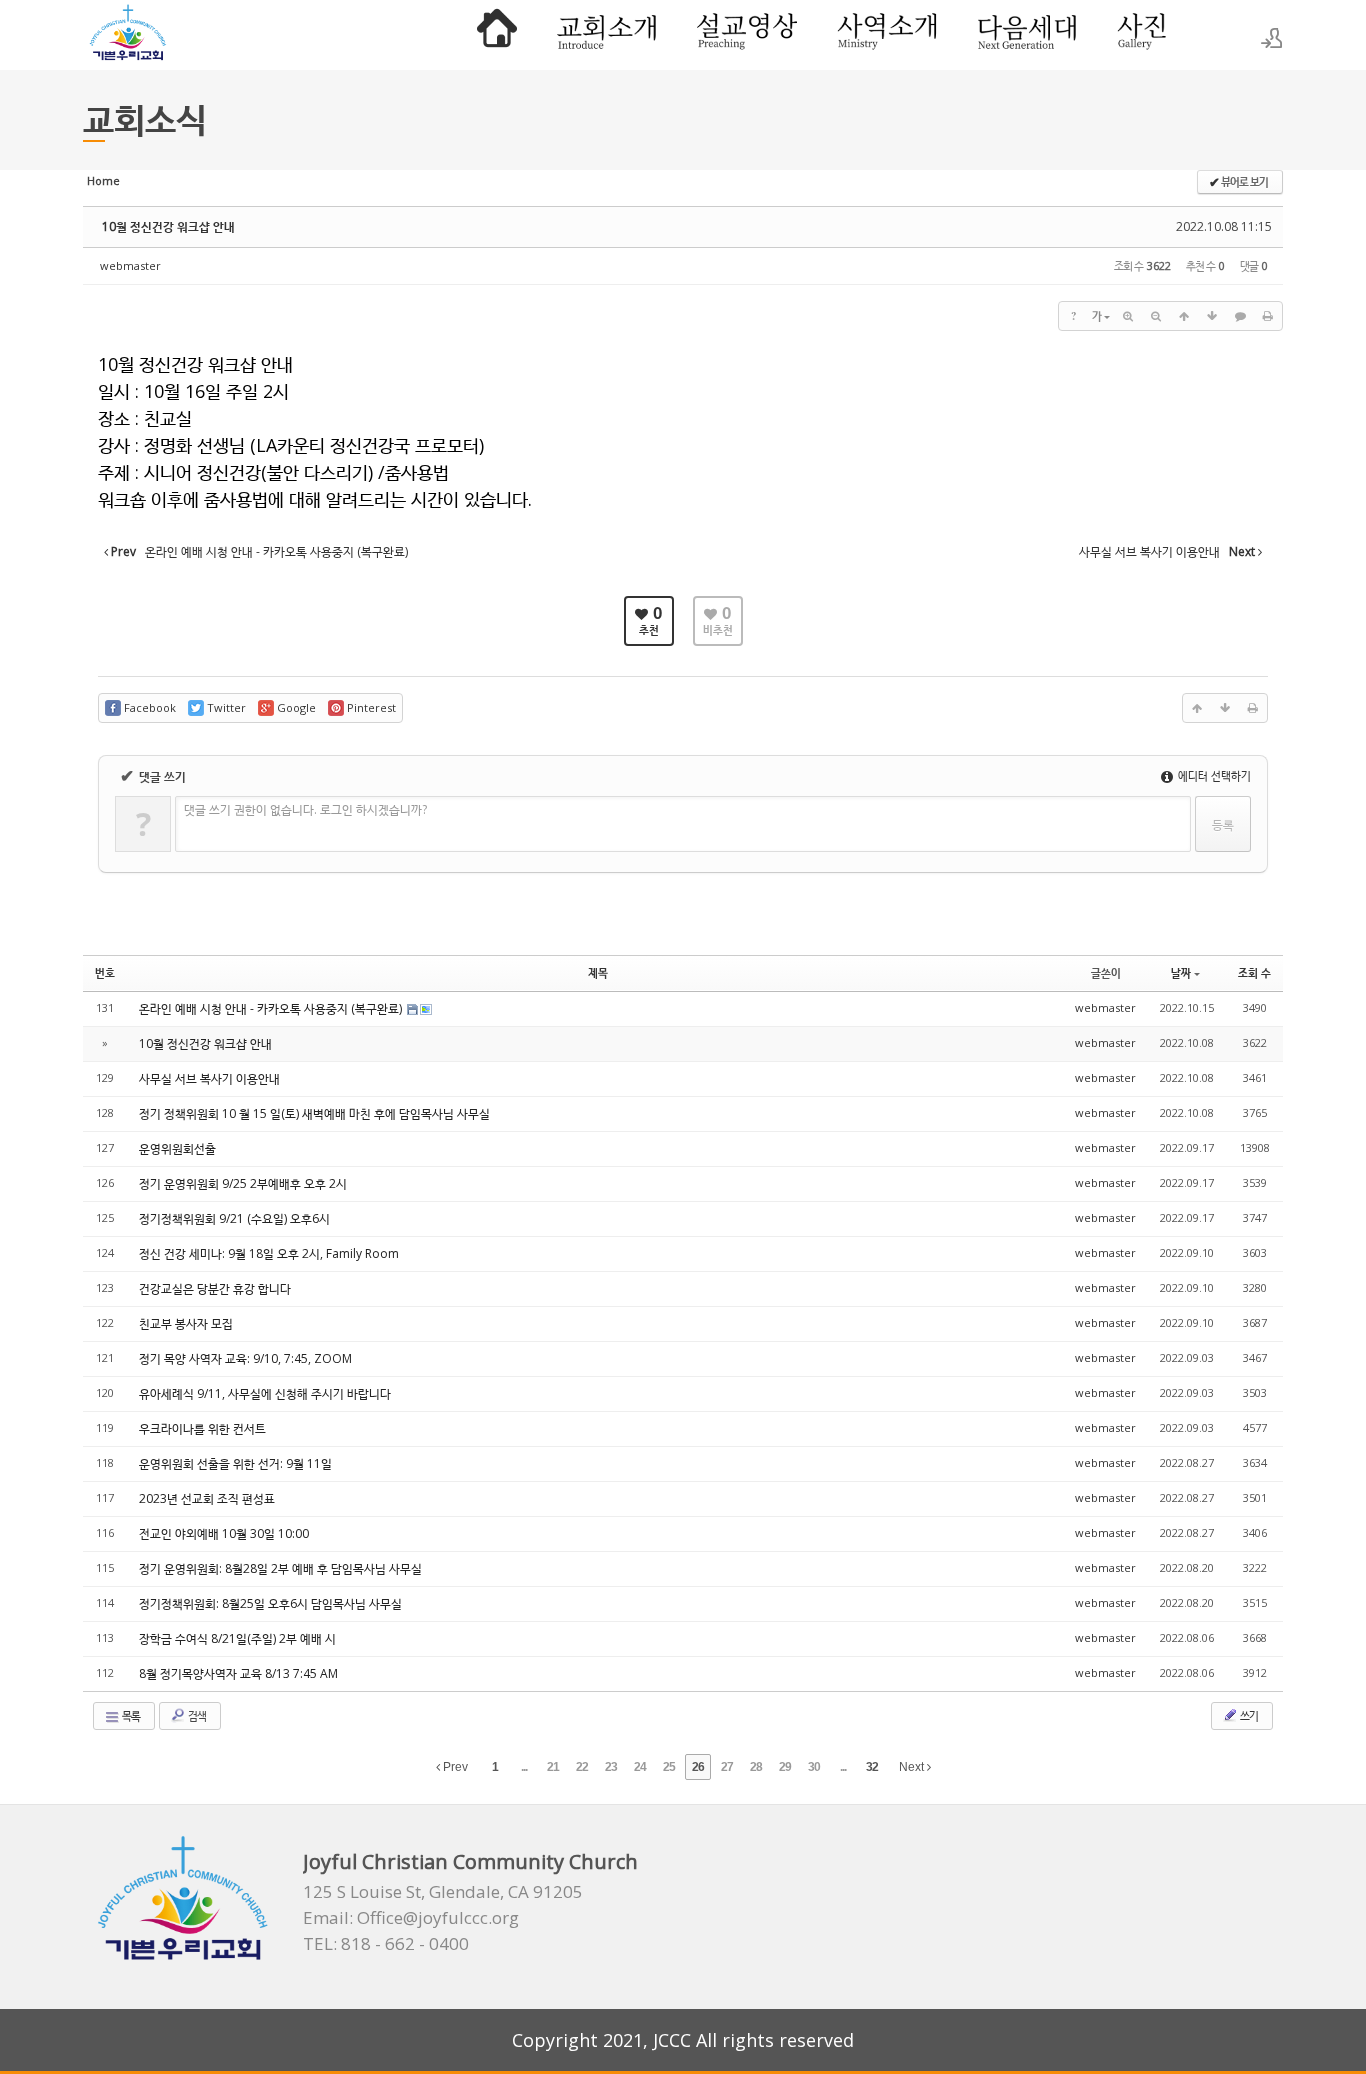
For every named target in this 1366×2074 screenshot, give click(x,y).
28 (756, 1767)
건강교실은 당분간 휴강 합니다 (215, 1288)
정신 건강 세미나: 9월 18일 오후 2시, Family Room (269, 1253)
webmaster (130, 265)
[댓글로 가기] (1240, 316)
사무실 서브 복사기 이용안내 (209, 1078)
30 (814, 1767)
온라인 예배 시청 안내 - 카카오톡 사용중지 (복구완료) (272, 1008)
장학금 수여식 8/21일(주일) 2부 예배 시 (237, 1638)
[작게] (1156, 316)
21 (553, 1767)
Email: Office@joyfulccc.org (411, 1918)
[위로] (1184, 316)
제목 (598, 972)
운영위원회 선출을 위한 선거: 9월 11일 (235, 1463)
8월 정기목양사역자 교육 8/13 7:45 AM (238, 1673)
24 (640, 1767)
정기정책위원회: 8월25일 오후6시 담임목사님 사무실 (270, 1603)
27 (727, 1767)
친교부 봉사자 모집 (186, 1323)
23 (611, 1767)
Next (913, 1767)
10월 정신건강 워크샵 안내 (168, 226)
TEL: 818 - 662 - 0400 (386, 1944)
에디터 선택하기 (1213, 775)
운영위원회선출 (177, 1148)
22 (582, 1767)
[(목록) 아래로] (1212, 316)
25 (669, 1767)
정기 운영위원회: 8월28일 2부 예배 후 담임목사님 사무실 (280, 1568)
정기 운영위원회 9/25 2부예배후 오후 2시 (243, 1183)
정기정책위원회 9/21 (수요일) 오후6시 (234, 1218)
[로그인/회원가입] (1272, 38)
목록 (130, 1715)
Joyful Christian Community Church (470, 1861)
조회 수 (1254, 972)
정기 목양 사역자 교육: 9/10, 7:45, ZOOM (245, 1358)
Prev (454, 1767)
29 (785, 1767)
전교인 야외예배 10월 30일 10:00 (224, 1533)
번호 (105, 972)
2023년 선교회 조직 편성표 (207, 1498)
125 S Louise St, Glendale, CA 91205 (443, 1892)
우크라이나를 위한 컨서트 (202, 1428)
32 (872, 1767)
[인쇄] (1268, 316)
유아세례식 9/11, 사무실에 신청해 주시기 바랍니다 (265, 1393)
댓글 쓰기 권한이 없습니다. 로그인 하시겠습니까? (305, 809)
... (524, 1767)
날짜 (1181, 972)
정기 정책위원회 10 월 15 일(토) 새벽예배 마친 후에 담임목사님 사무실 (314, 1113)
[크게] (1128, 316)
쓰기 (1248, 1715)
